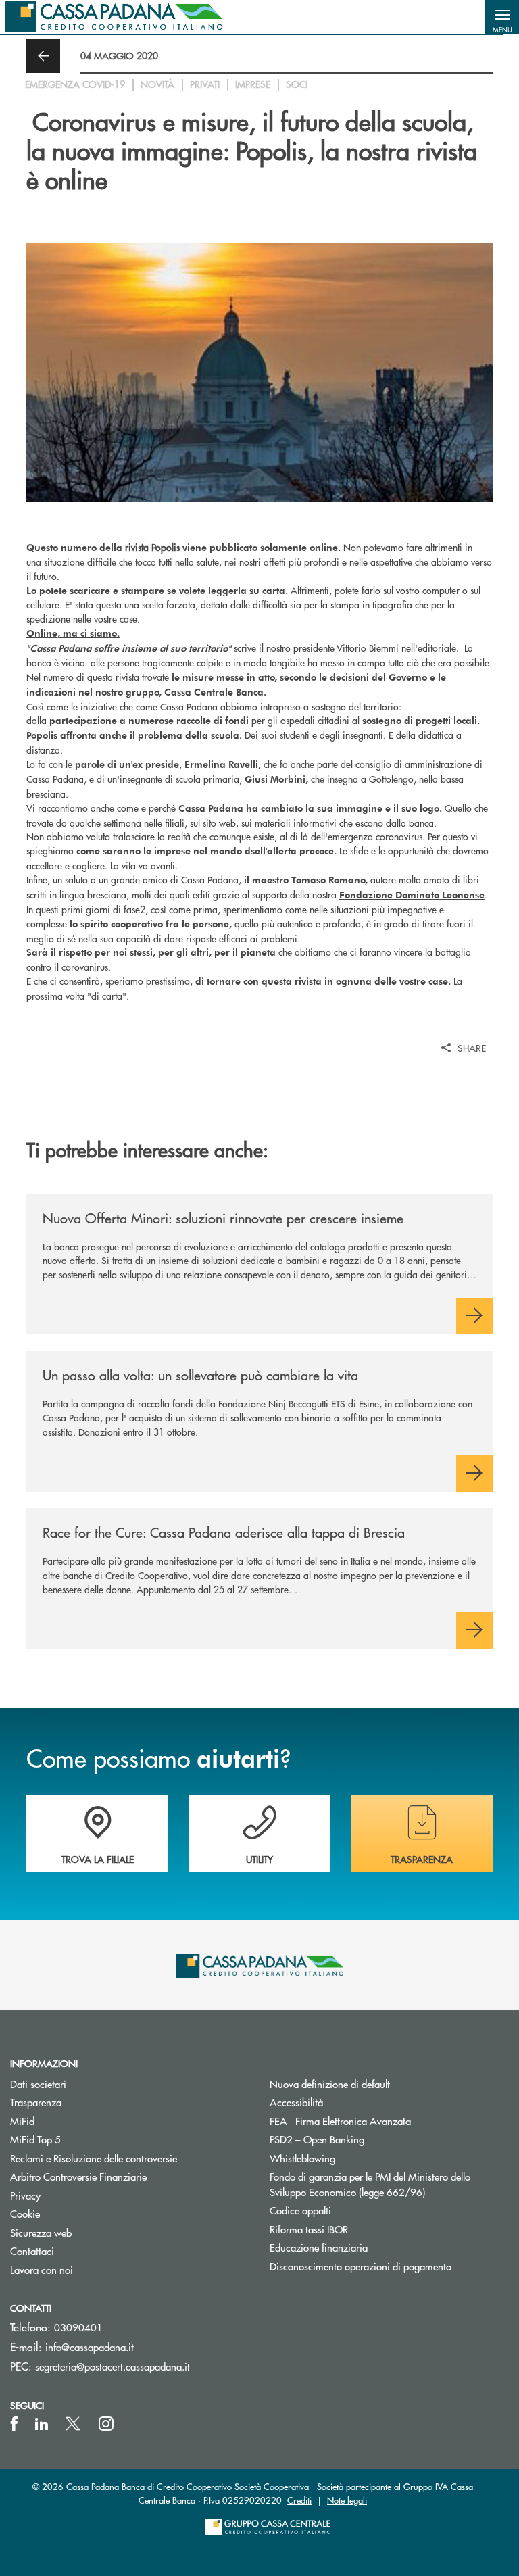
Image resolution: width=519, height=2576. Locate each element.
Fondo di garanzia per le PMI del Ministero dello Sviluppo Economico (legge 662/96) (389, 2184)
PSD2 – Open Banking (368, 2139)
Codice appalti (300, 2210)
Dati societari (38, 2084)
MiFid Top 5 (35, 2139)
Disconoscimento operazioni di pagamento (361, 2266)
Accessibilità (296, 2102)
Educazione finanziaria (319, 2247)
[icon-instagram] (106, 2424)
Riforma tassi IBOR (360, 2229)
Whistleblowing (302, 2158)
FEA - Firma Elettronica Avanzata (340, 2121)
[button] (502, 17)
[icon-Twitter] (74, 2424)
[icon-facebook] (14, 2424)
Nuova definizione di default (330, 2084)
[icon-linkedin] (42, 2424)
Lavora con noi (42, 2269)
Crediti (299, 2500)
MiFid (22, 2121)
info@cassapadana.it (90, 2347)
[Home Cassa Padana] (114, 17)
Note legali (347, 2500)
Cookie (25, 2213)
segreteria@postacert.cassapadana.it (113, 2366)
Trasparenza (36, 2102)
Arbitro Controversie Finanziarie (129, 2176)
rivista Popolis (152, 547)
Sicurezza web (41, 2232)
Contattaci (32, 2251)
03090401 (78, 2327)
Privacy (25, 2195)
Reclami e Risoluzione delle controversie (94, 2158)
